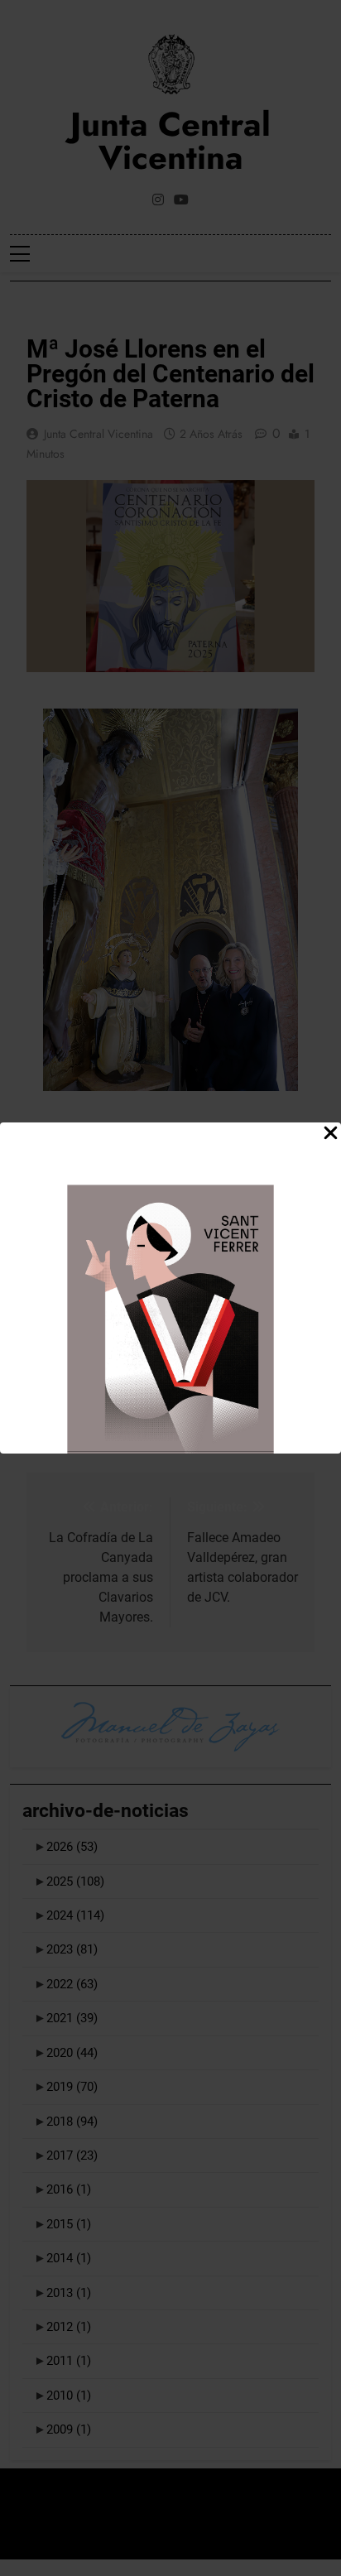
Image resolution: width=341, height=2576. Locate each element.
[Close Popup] (331, 1134)
